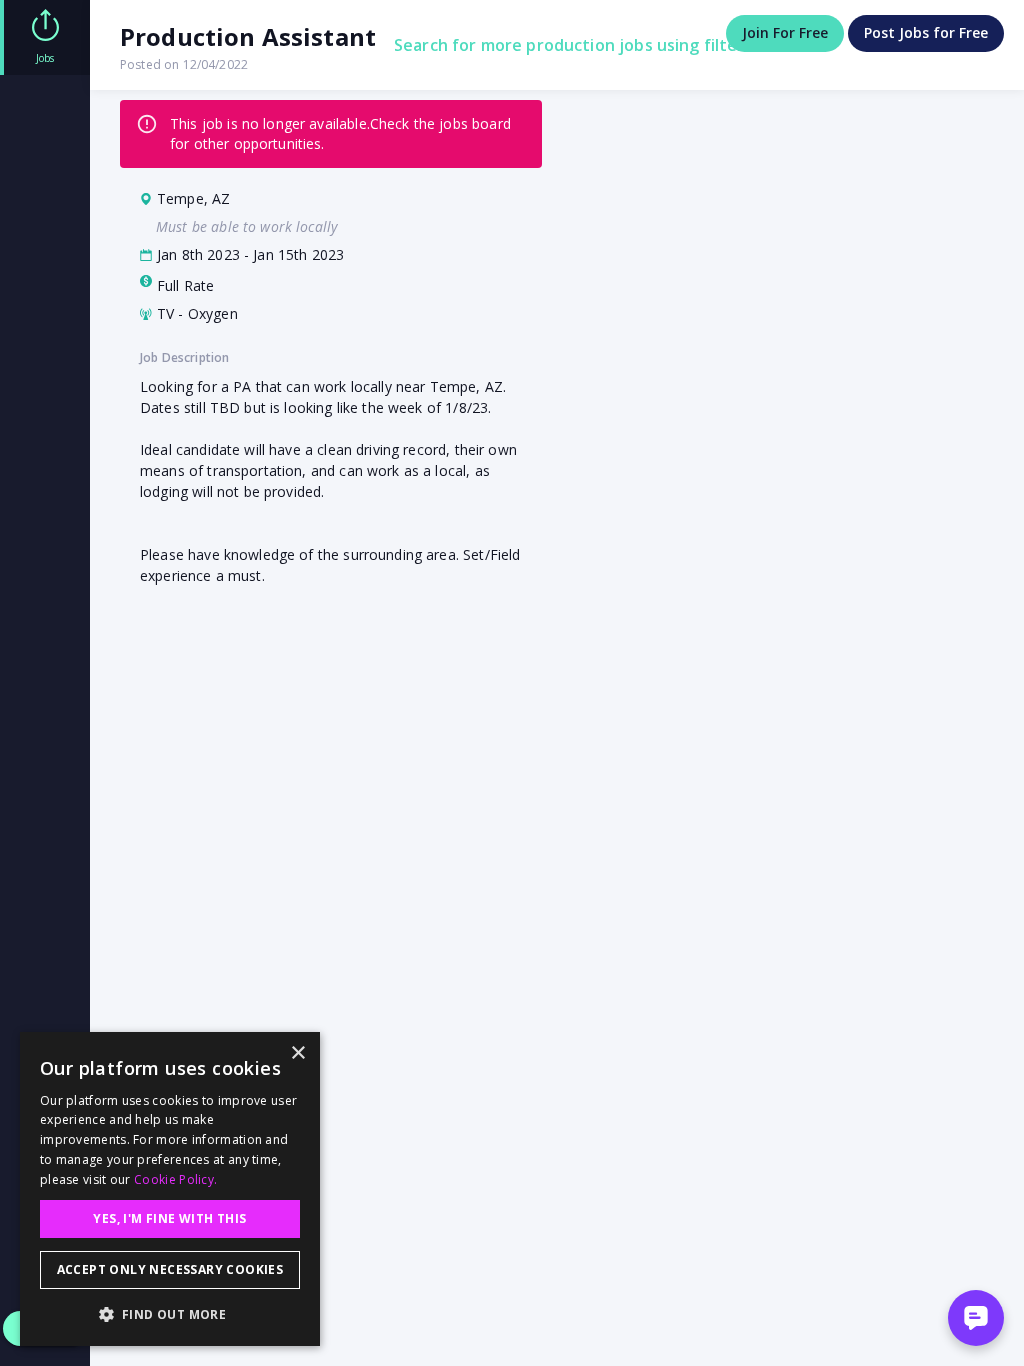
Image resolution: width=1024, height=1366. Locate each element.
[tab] (45, 37)
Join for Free (785, 32)
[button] (170, 1314)
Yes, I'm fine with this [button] (169, 1218)
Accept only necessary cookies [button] (170, 1269)
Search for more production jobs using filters (573, 45)
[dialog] (170, 1189)
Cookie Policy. (175, 1179)
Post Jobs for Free (926, 32)
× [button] (297, 1053)
